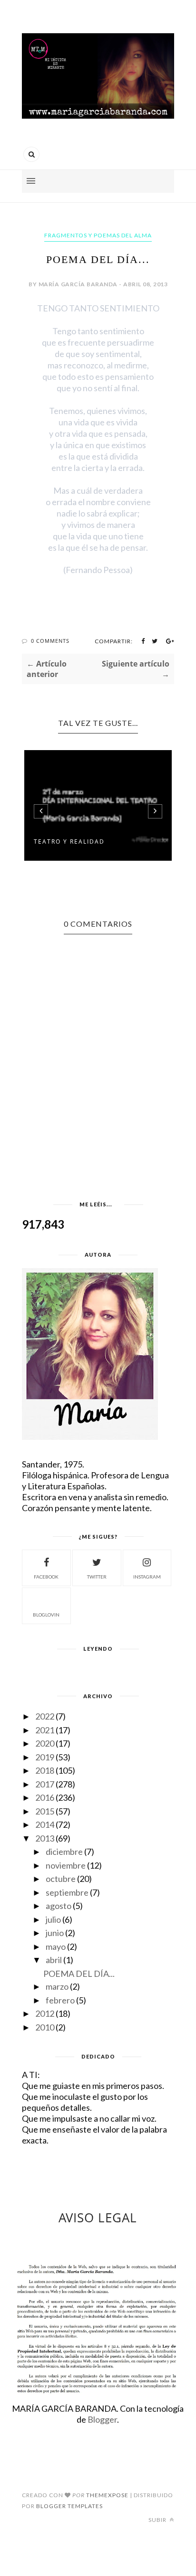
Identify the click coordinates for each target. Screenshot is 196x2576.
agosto (59, 1906)
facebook (46, 1577)
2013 (45, 1838)
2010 (45, 2027)
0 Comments (50, 641)
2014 (45, 1824)
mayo (56, 1946)
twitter (97, 1577)
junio (55, 1933)
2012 (45, 2013)
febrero (60, 2000)
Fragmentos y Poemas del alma (98, 235)
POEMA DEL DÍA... (79, 1974)
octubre (61, 1879)
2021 (45, 1730)
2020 (45, 1743)
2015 (45, 1811)
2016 (45, 1797)
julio (53, 1919)
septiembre (67, 1892)
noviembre (66, 1865)
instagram (147, 1577)
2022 (45, 1716)
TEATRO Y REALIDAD (69, 841)
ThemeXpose (107, 2495)
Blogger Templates (69, 2506)
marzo (57, 1986)
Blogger (102, 2419)
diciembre (64, 1852)
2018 (45, 1770)
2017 (45, 1784)
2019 (45, 1757)
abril (54, 1960)
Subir (158, 2520)
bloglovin (46, 1615)
